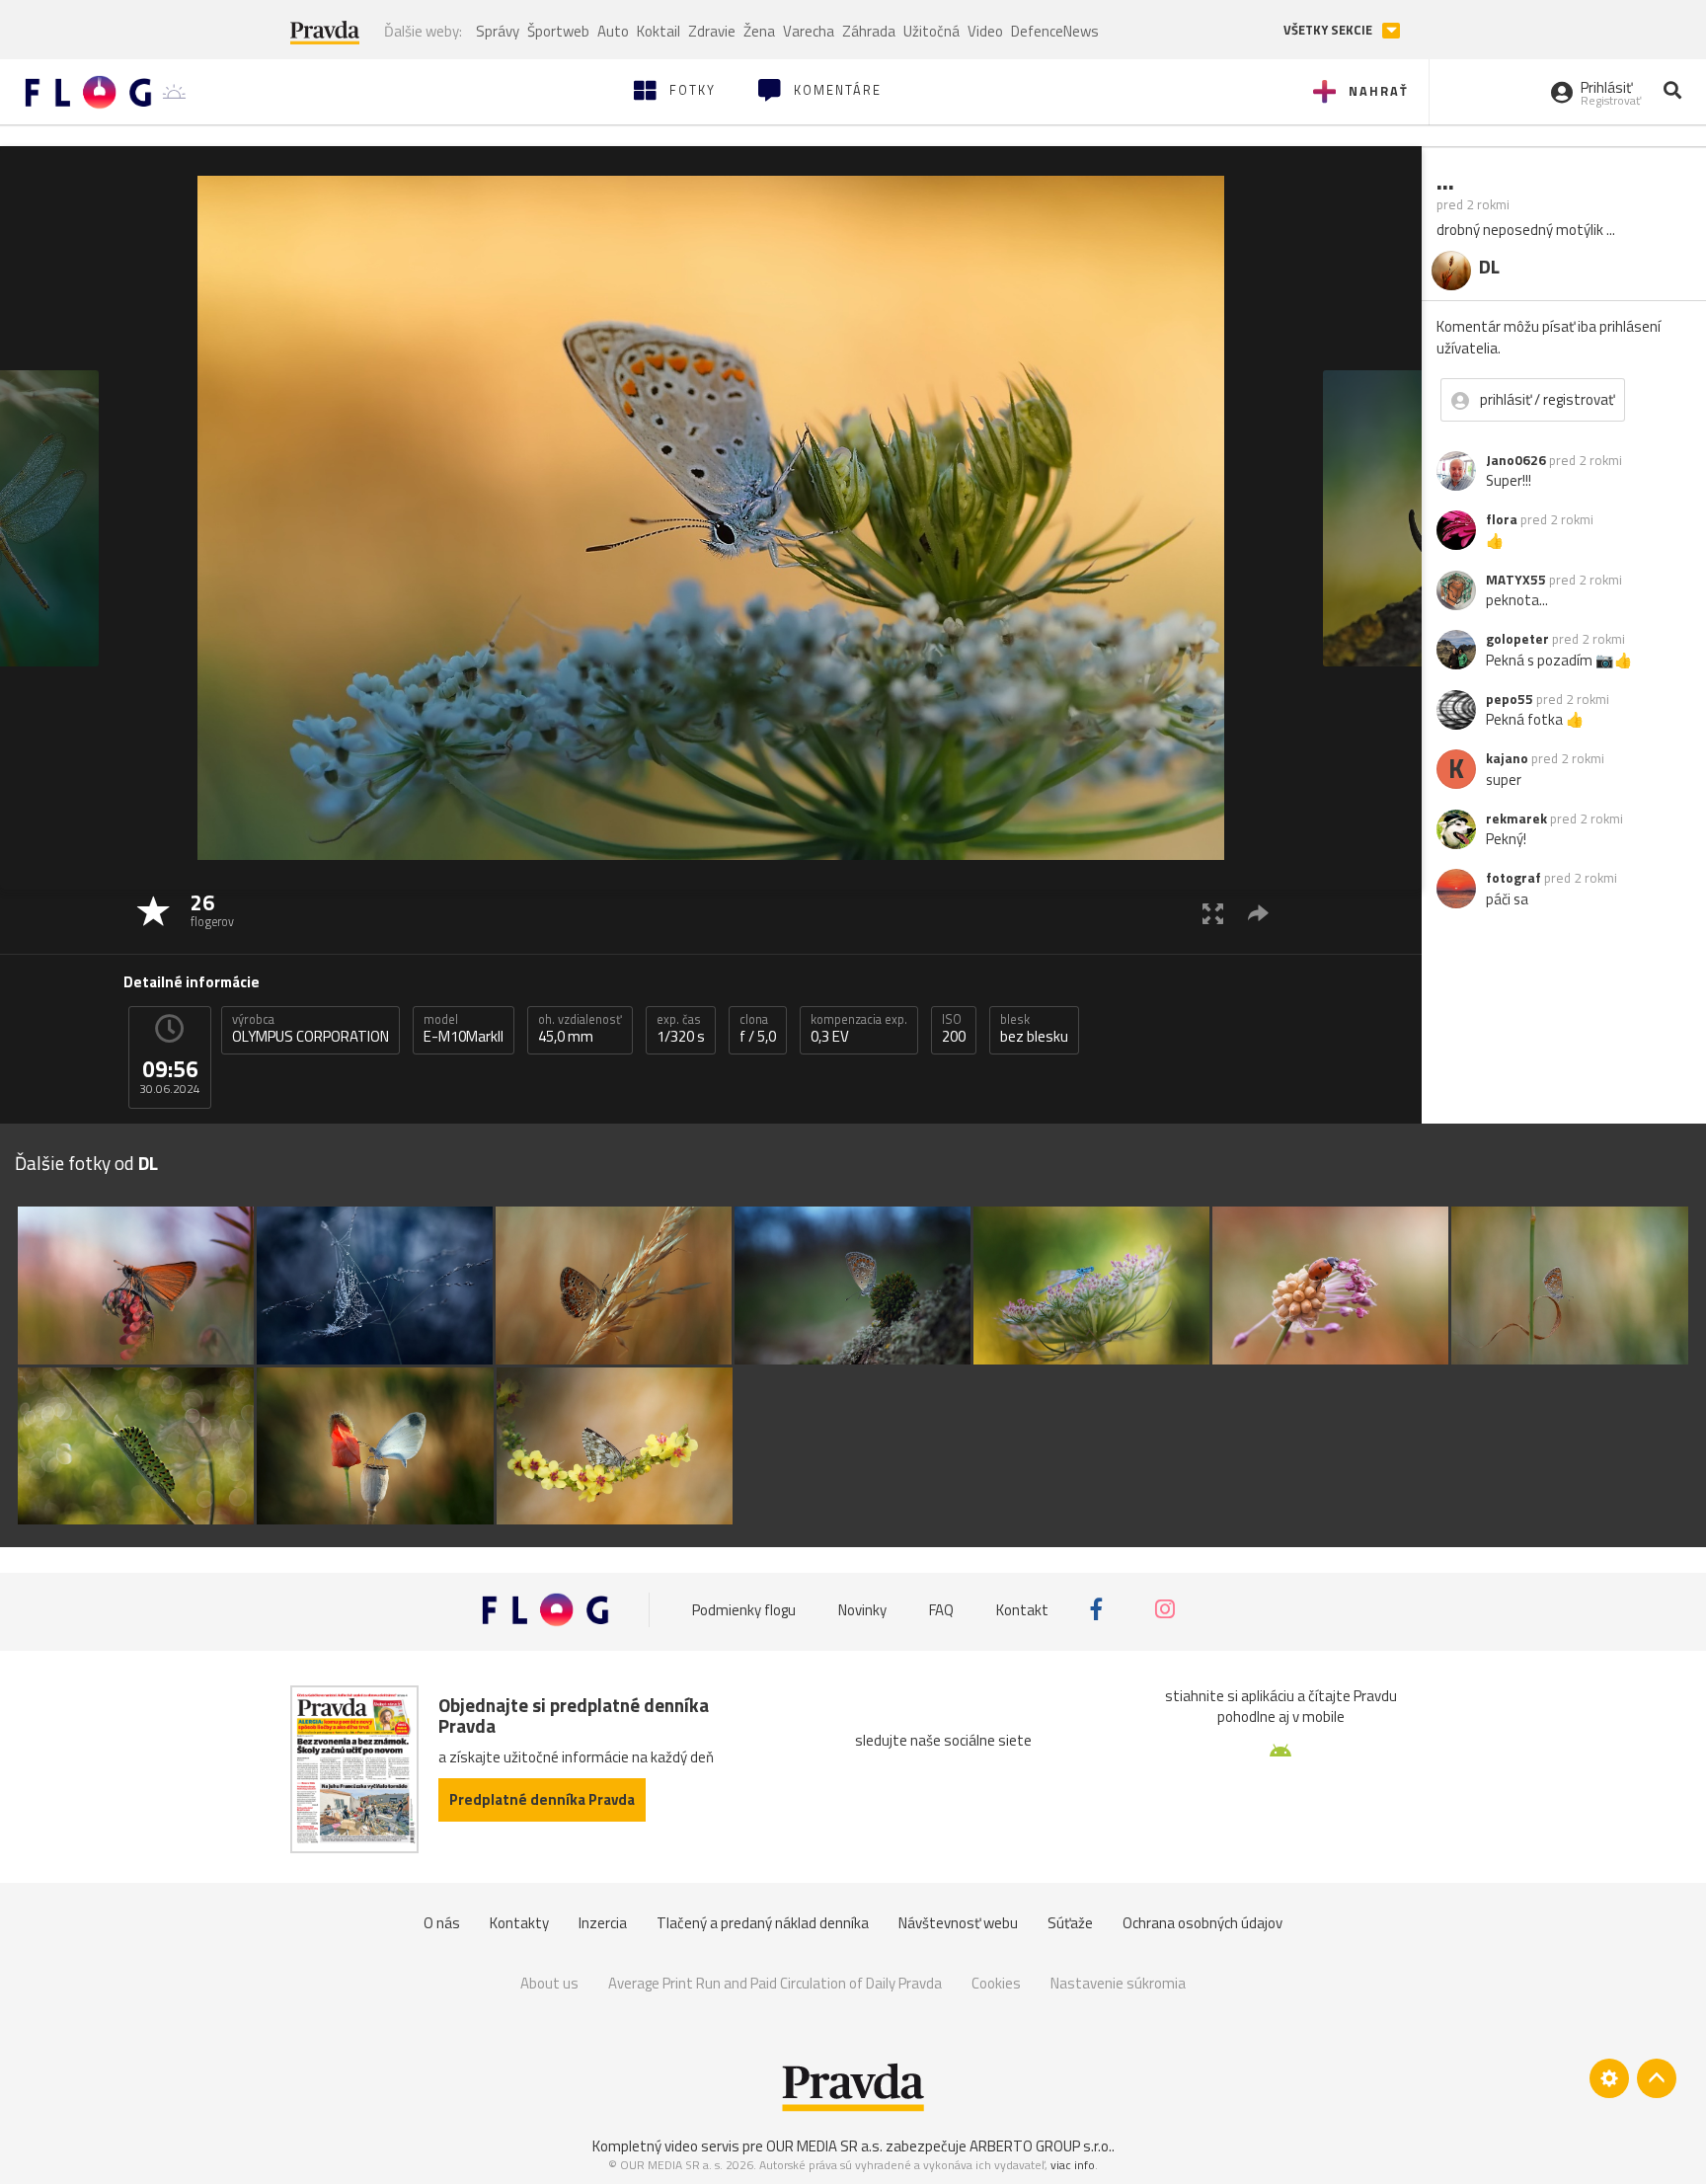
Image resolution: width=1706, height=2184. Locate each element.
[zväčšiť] (1213, 913)
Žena (759, 31)
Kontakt (1022, 1609)
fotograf (1513, 878)
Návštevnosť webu (958, 1923)
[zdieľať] (1258, 913)
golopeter (1517, 639)
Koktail (659, 31)
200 (954, 1029)
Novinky (862, 1609)
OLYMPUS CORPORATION (310, 1029)
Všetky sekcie (1329, 30)
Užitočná (931, 31)
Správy (498, 31)
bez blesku (1034, 1029)
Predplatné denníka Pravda (542, 1799)
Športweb (558, 31)
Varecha (809, 31)
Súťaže (1070, 1923)
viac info (1073, 2165)
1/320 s (681, 1029)
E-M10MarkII (464, 1029)
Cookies (996, 1983)
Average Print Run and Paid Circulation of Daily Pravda (775, 1983)
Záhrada (869, 31)
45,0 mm (580, 1029)
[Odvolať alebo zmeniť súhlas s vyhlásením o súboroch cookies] (1609, 2078)
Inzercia (603, 1923)
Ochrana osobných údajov (1202, 1923)
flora (1502, 519)
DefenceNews (1055, 31)
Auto (613, 31)
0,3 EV (859, 1029)
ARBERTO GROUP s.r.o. (1041, 2146)
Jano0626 (1516, 460)
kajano (1507, 758)
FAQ (941, 1609)
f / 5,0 (758, 1029)
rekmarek (1516, 819)
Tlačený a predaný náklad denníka (763, 1923)
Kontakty (519, 1923)
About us (549, 1983)
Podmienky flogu (744, 1609)
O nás (442, 1923)
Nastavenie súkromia (1118, 1983)
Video (985, 31)
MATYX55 (1516, 580)
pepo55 (1510, 699)
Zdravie (712, 31)
